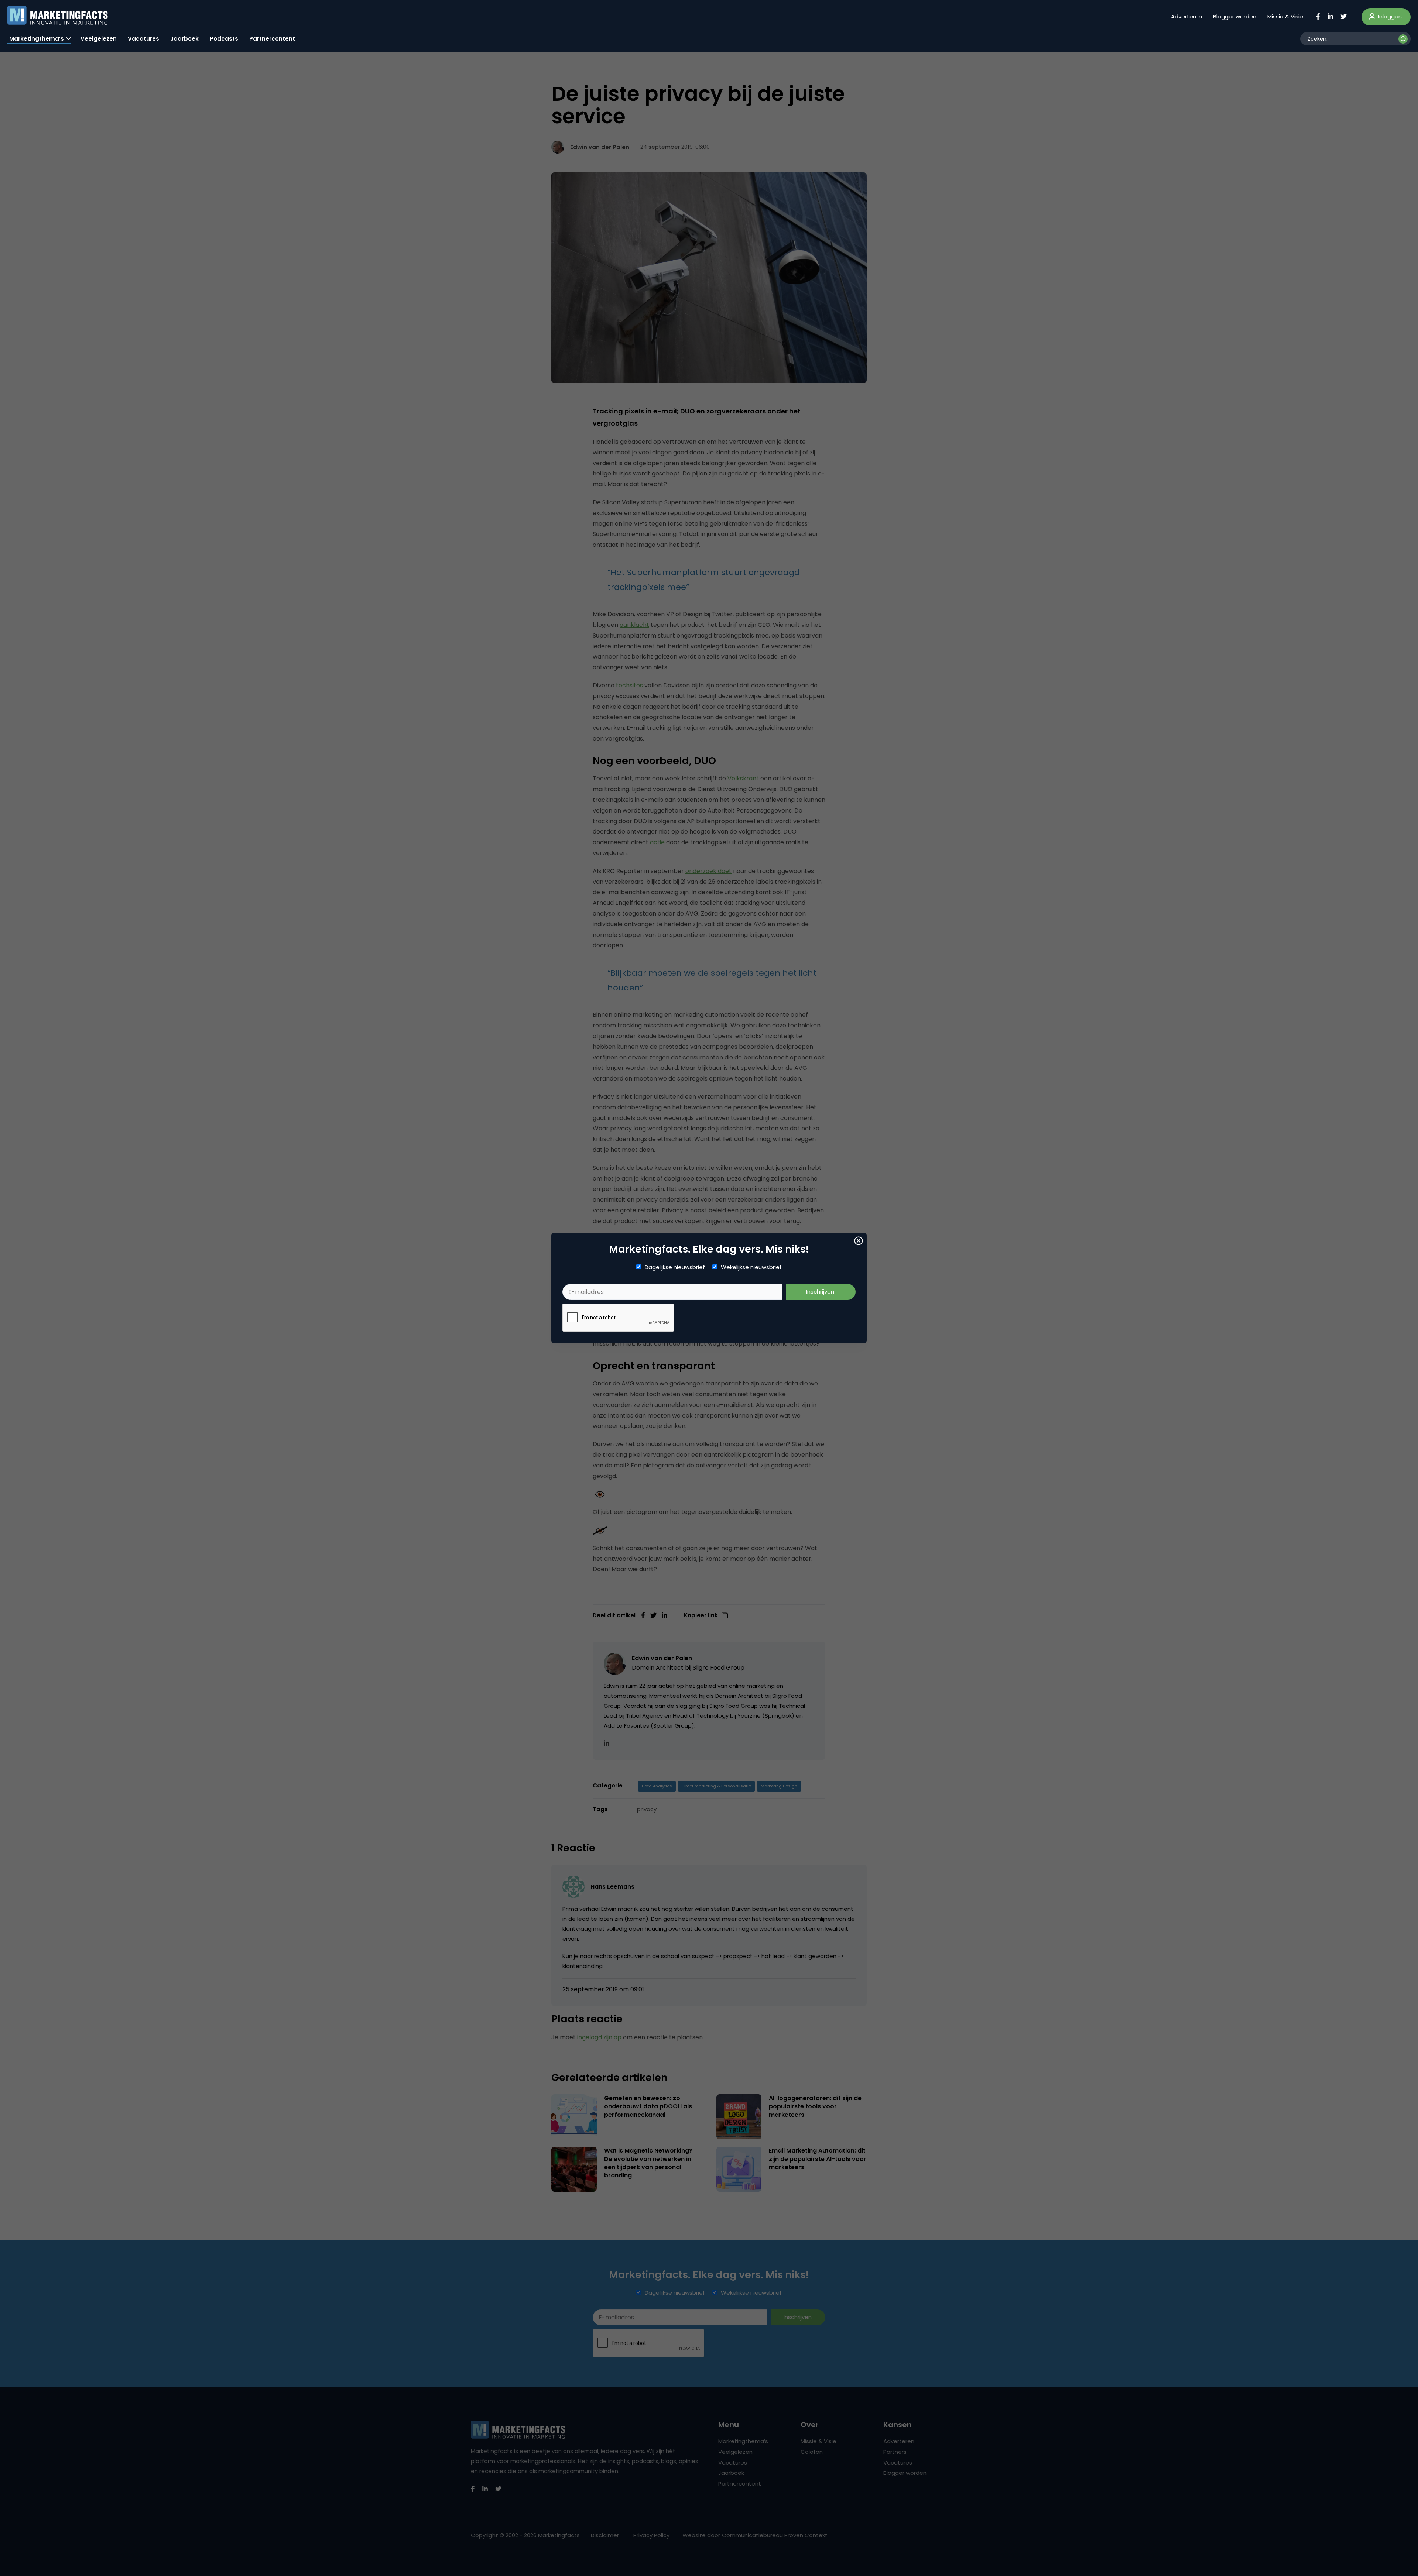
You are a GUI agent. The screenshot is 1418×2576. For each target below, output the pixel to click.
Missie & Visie (1285, 16)
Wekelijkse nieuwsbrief (751, 1267)
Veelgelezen (99, 39)
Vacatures (143, 39)
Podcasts (224, 39)
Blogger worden (1235, 16)
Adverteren (1186, 16)
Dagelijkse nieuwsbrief (675, 1267)
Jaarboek (184, 39)
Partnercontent (272, 39)
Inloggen (1389, 16)
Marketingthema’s (37, 39)
